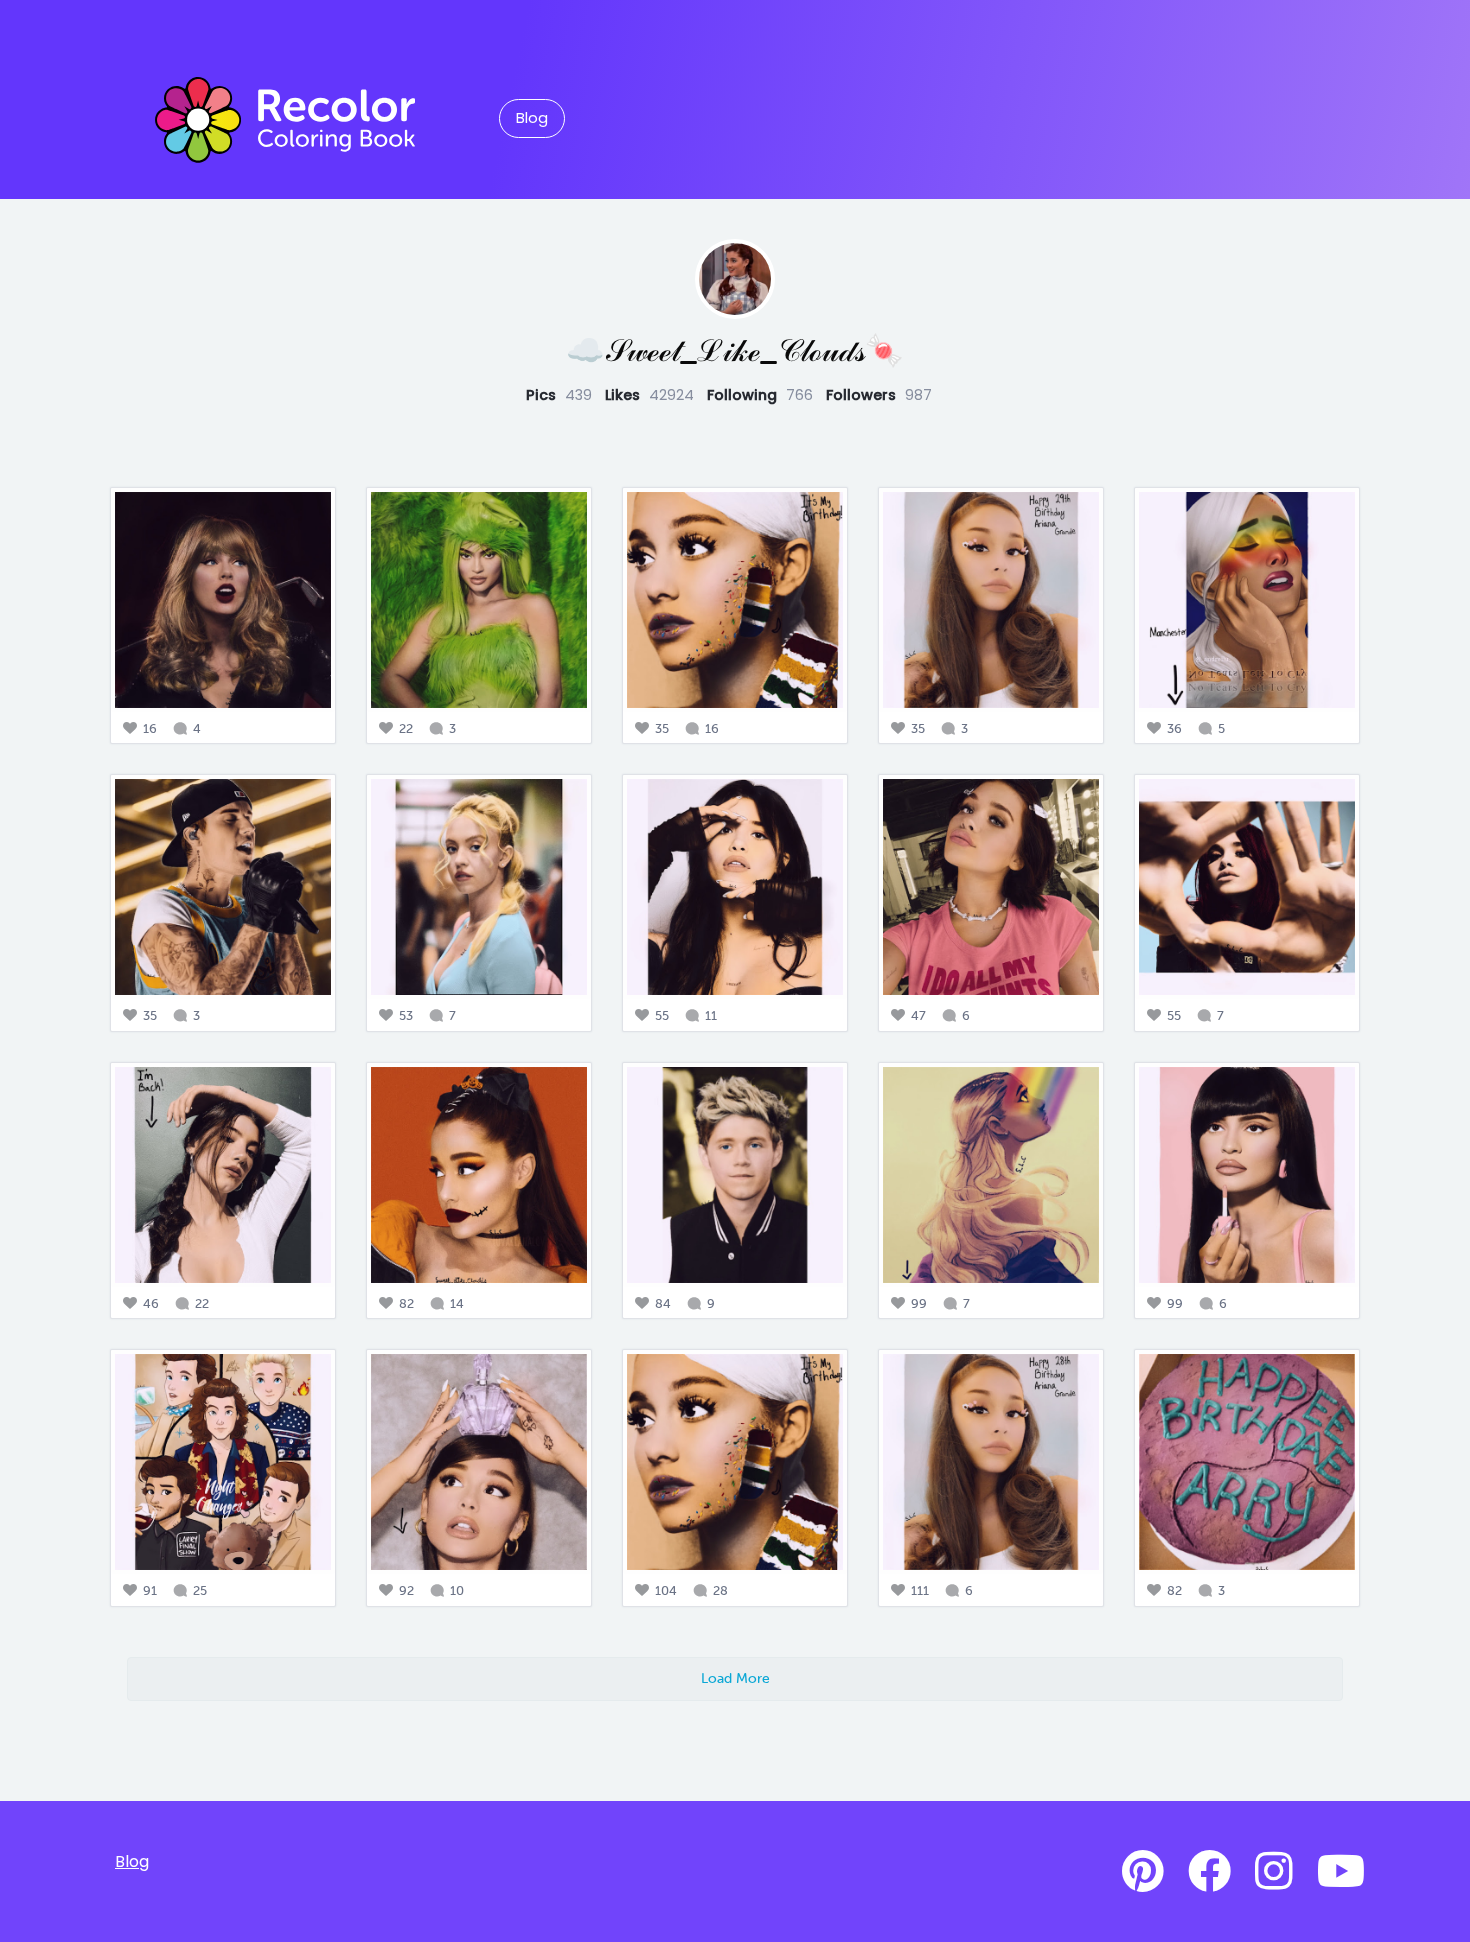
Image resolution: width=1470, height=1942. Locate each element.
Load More (735, 1678)
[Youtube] (1341, 1872)
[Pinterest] (1143, 1872)
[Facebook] (1209, 1872)
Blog (532, 118)
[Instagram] (1274, 1872)
